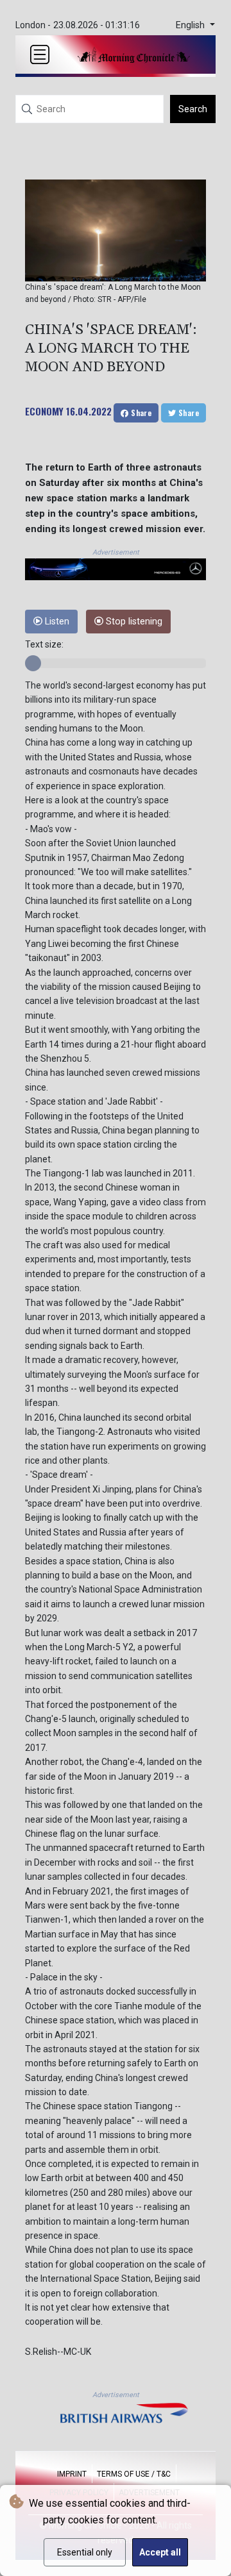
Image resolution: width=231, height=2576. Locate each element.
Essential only (85, 2552)
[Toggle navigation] (40, 54)
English (192, 25)
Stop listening (133, 622)
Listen (56, 622)
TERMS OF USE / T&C (134, 2474)
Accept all (160, 2552)
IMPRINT (72, 2474)
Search (193, 109)
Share (140, 413)
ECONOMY (44, 411)
